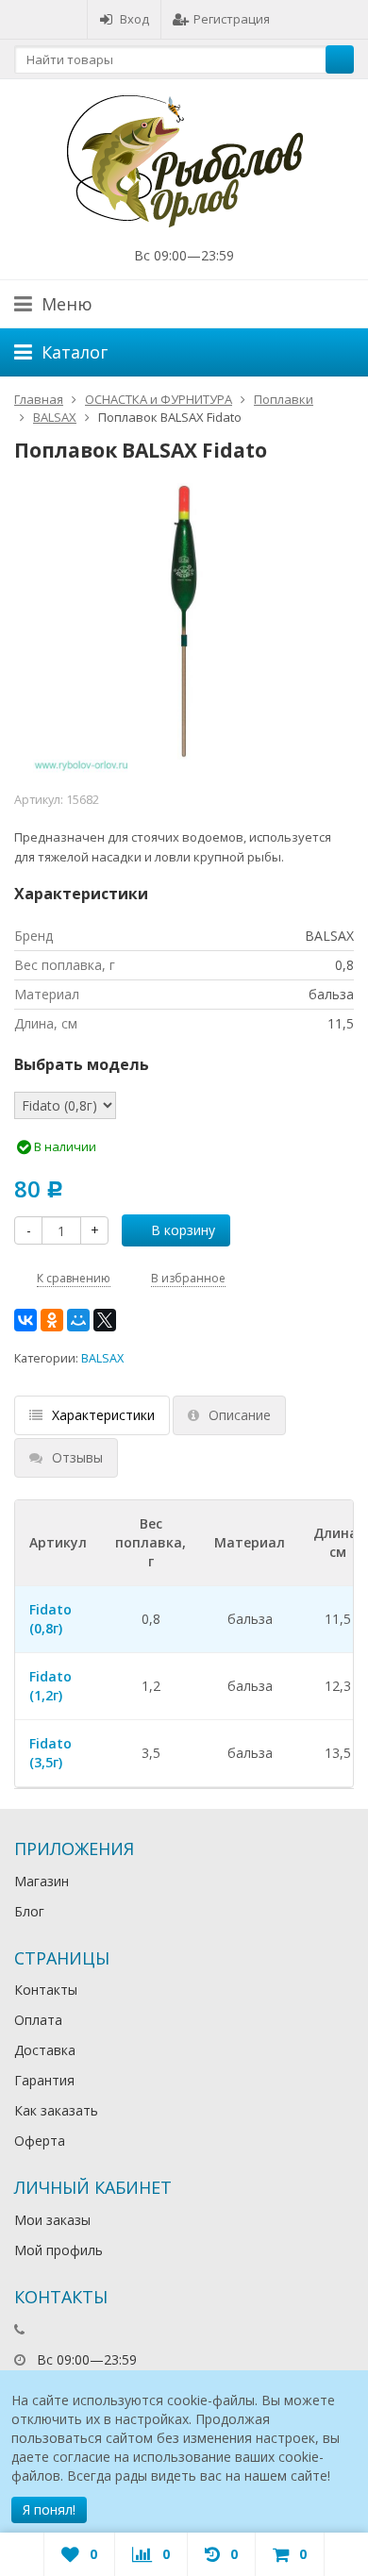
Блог (29, 1911)
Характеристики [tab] (103, 1415)
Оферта (40, 2141)
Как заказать (56, 2110)
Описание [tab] (240, 1415)
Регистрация (232, 19)
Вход (134, 19)
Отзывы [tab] (77, 1457)
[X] (105, 1320)
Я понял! (49, 2509)
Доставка (45, 2050)
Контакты (46, 1990)
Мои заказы (52, 2220)
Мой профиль (59, 2250)
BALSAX (102, 1358)
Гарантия (44, 2080)
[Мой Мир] (78, 1320)
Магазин (42, 1881)
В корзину (183, 1230)
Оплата (38, 2020)
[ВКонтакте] (25, 1320)
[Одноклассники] (52, 1320)
